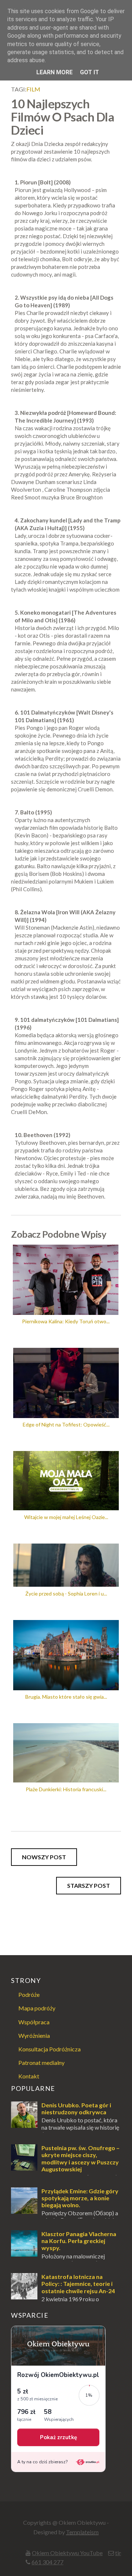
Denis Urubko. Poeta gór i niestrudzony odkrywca (76, 2108)
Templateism (82, 2532)
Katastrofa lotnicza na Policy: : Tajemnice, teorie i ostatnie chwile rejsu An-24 (78, 2283)
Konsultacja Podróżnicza (49, 2049)
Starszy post (89, 1885)
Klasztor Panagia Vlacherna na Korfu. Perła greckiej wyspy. (79, 2241)
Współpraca (34, 2022)
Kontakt (29, 2076)
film (33, 89)
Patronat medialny (41, 2063)
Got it (89, 72)
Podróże (29, 1994)
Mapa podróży (37, 2008)
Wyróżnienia (34, 2035)
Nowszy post (44, 1857)
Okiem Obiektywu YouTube (67, 2553)
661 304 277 (47, 2562)
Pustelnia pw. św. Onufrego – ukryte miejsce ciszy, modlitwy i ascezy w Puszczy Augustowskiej (80, 2158)
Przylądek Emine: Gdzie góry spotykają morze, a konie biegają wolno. (80, 2198)
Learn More (54, 72)
